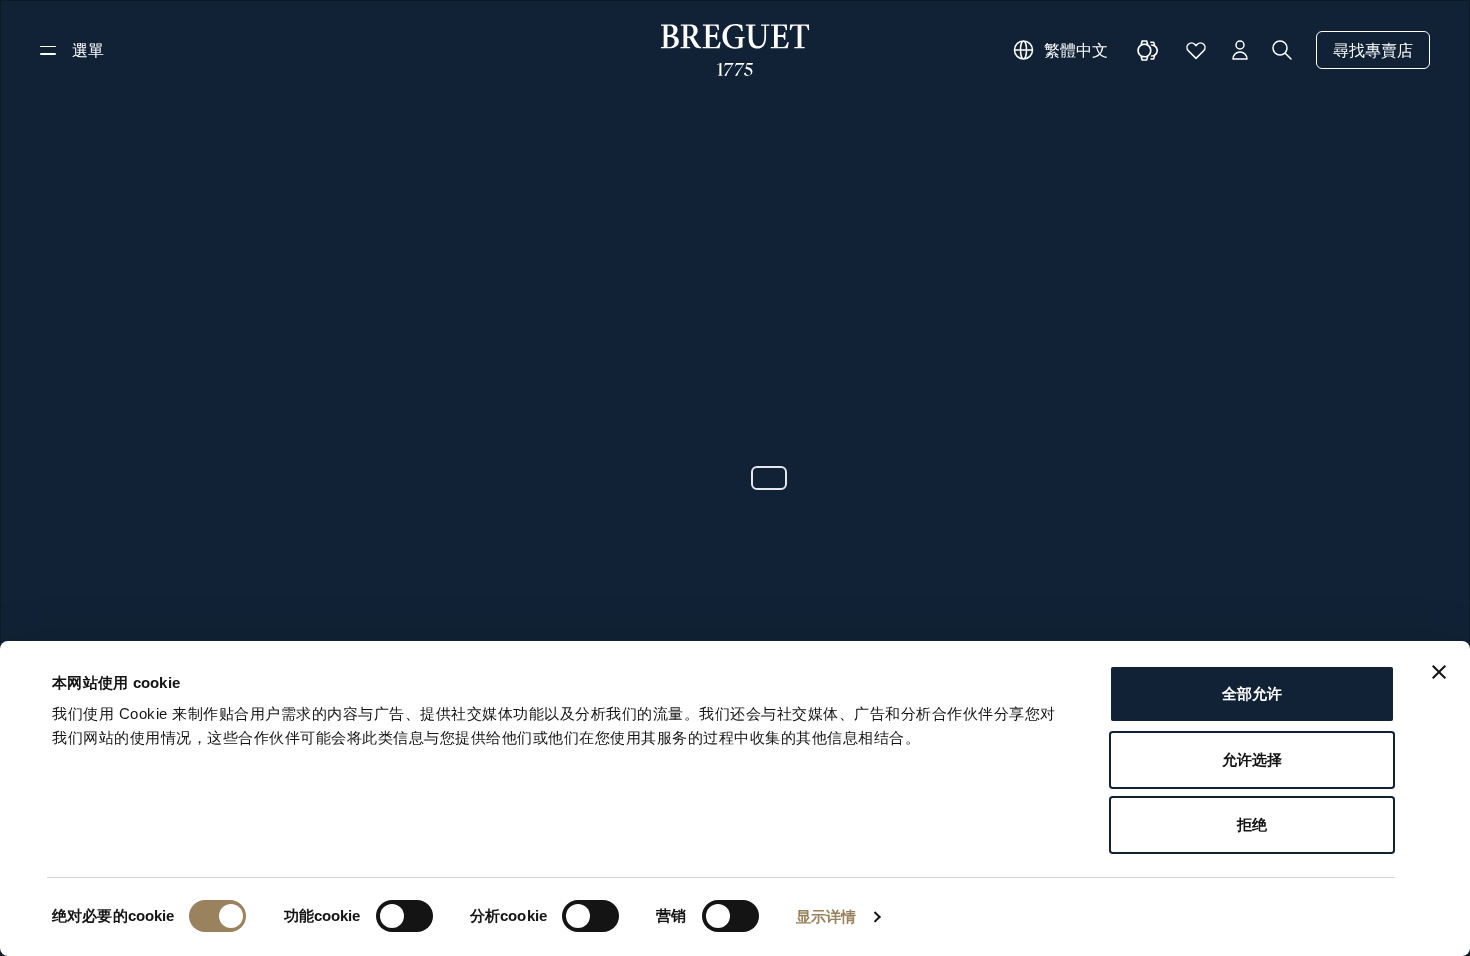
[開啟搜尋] (1282, 50)
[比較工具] (1148, 50)
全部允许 (1252, 693)
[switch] (404, 916)
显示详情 (826, 916)
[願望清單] (1196, 50)
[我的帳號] (1240, 50)
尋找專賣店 (1373, 50)
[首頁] (735, 50)
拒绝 (1252, 824)
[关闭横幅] (1439, 672)
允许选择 (1252, 759)
